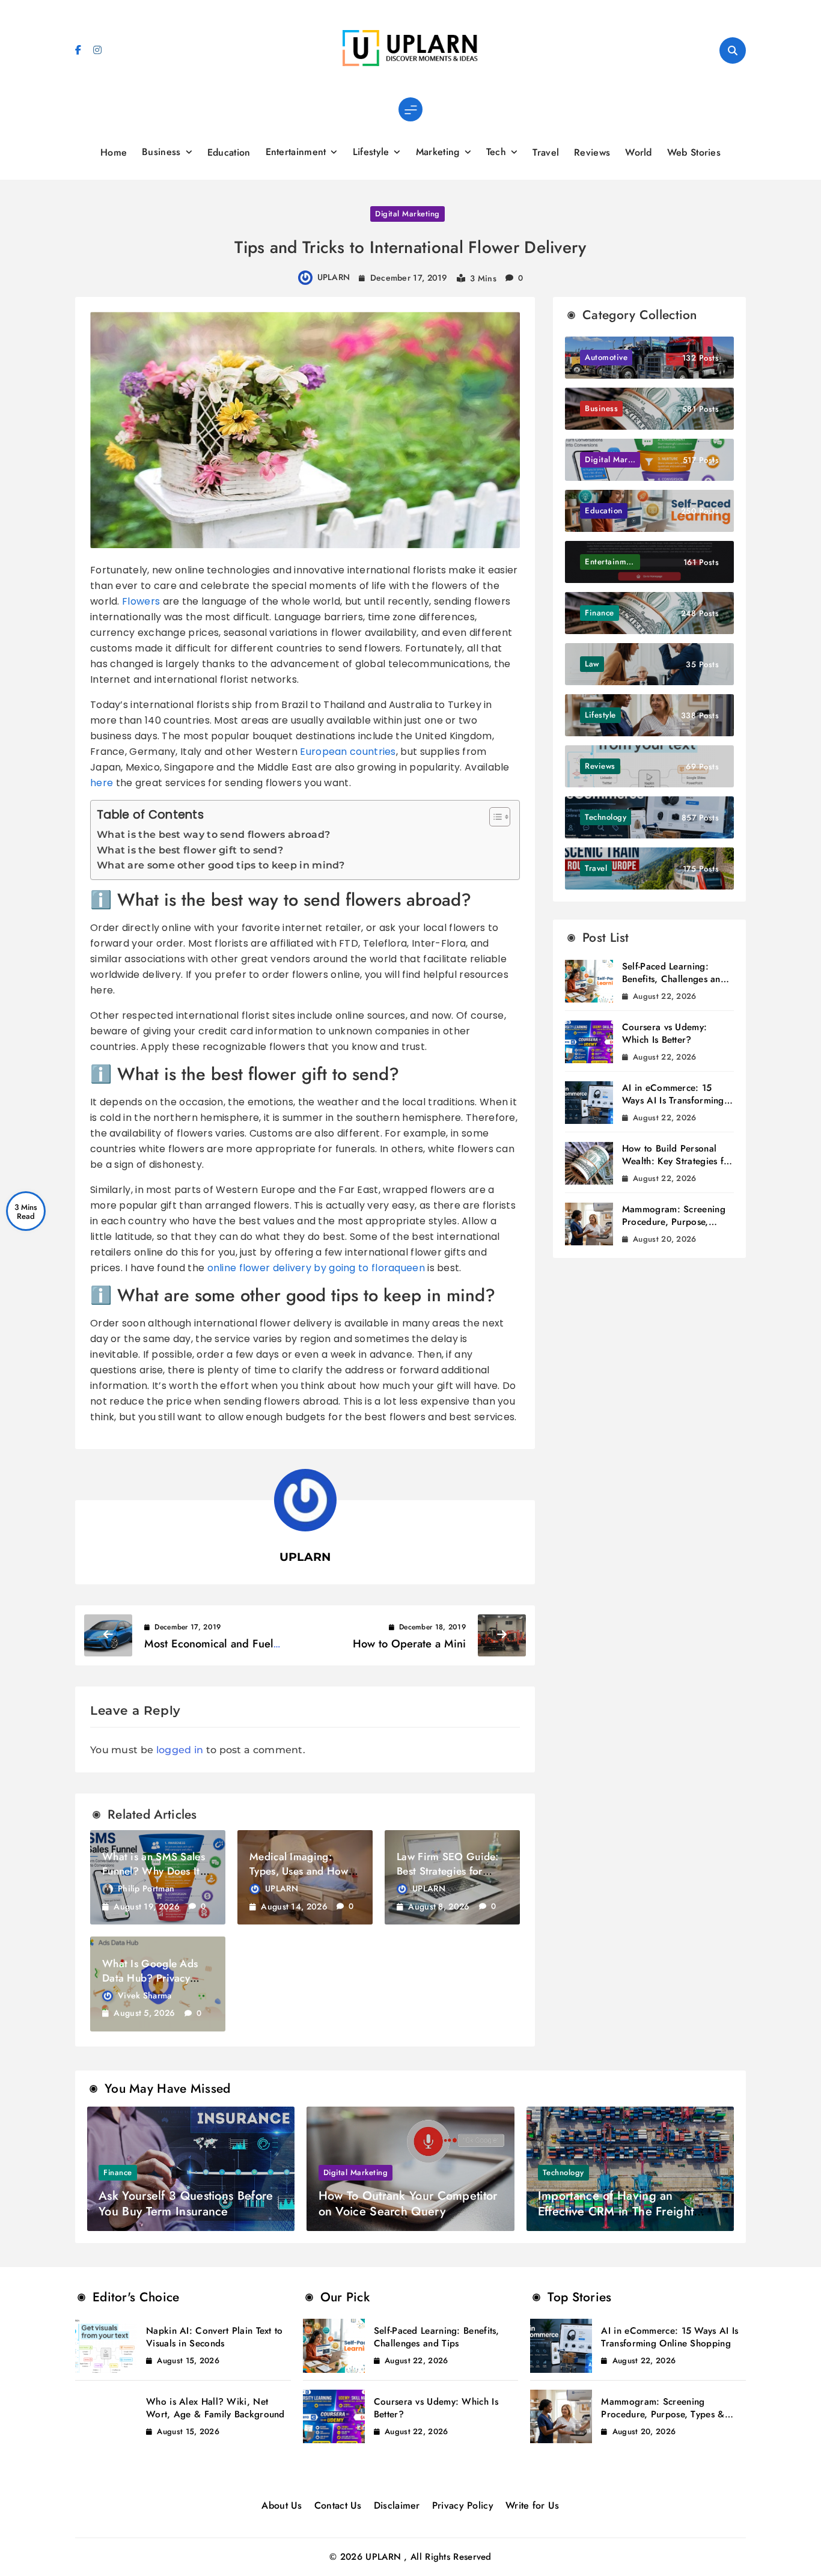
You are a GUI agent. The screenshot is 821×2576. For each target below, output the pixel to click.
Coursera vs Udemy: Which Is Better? (664, 1033)
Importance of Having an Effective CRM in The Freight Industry (616, 2211)
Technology (563, 2172)
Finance (118, 2172)
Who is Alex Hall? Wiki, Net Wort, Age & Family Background (215, 2408)
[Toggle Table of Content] (494, 817)
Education (229, 152)
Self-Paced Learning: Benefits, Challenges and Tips (674, 979)
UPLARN (334, 277)
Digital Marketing (407, 214)
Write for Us (533, 2505)
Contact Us (338, 2505)
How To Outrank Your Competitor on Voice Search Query (408, 2204)
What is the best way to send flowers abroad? (213, 835)
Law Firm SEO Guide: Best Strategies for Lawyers (448, 1871)
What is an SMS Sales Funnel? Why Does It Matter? (154, 1871)
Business (161, 152)
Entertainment (296, 152)
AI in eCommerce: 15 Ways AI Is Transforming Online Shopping (673, 1100)
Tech (496, 152)
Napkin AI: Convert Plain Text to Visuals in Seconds (215, 2337)
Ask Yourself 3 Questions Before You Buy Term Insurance (186, 2204)
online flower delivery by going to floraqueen (316, 1268)
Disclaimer (397, 2505)
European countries (348, 752)
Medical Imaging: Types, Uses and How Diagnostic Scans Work (304, 1871)
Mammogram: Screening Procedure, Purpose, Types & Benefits (674, 1222)
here (102, 783)
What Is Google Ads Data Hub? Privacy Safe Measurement (150, 1978)
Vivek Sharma (145, 1995)
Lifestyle (371, 152)
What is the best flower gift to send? (190, 850)
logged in (180, 1750)
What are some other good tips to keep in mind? (221, 865)
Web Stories (694, 152)
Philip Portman (146, 1888)
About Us (282, 2505)
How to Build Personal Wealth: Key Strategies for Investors (678, 1161)
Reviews (592, 152)
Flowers (141, 601)
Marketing (438, 152)
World (639, 152)
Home (114, 152)
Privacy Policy (463, 2505)
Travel (546, 152)
